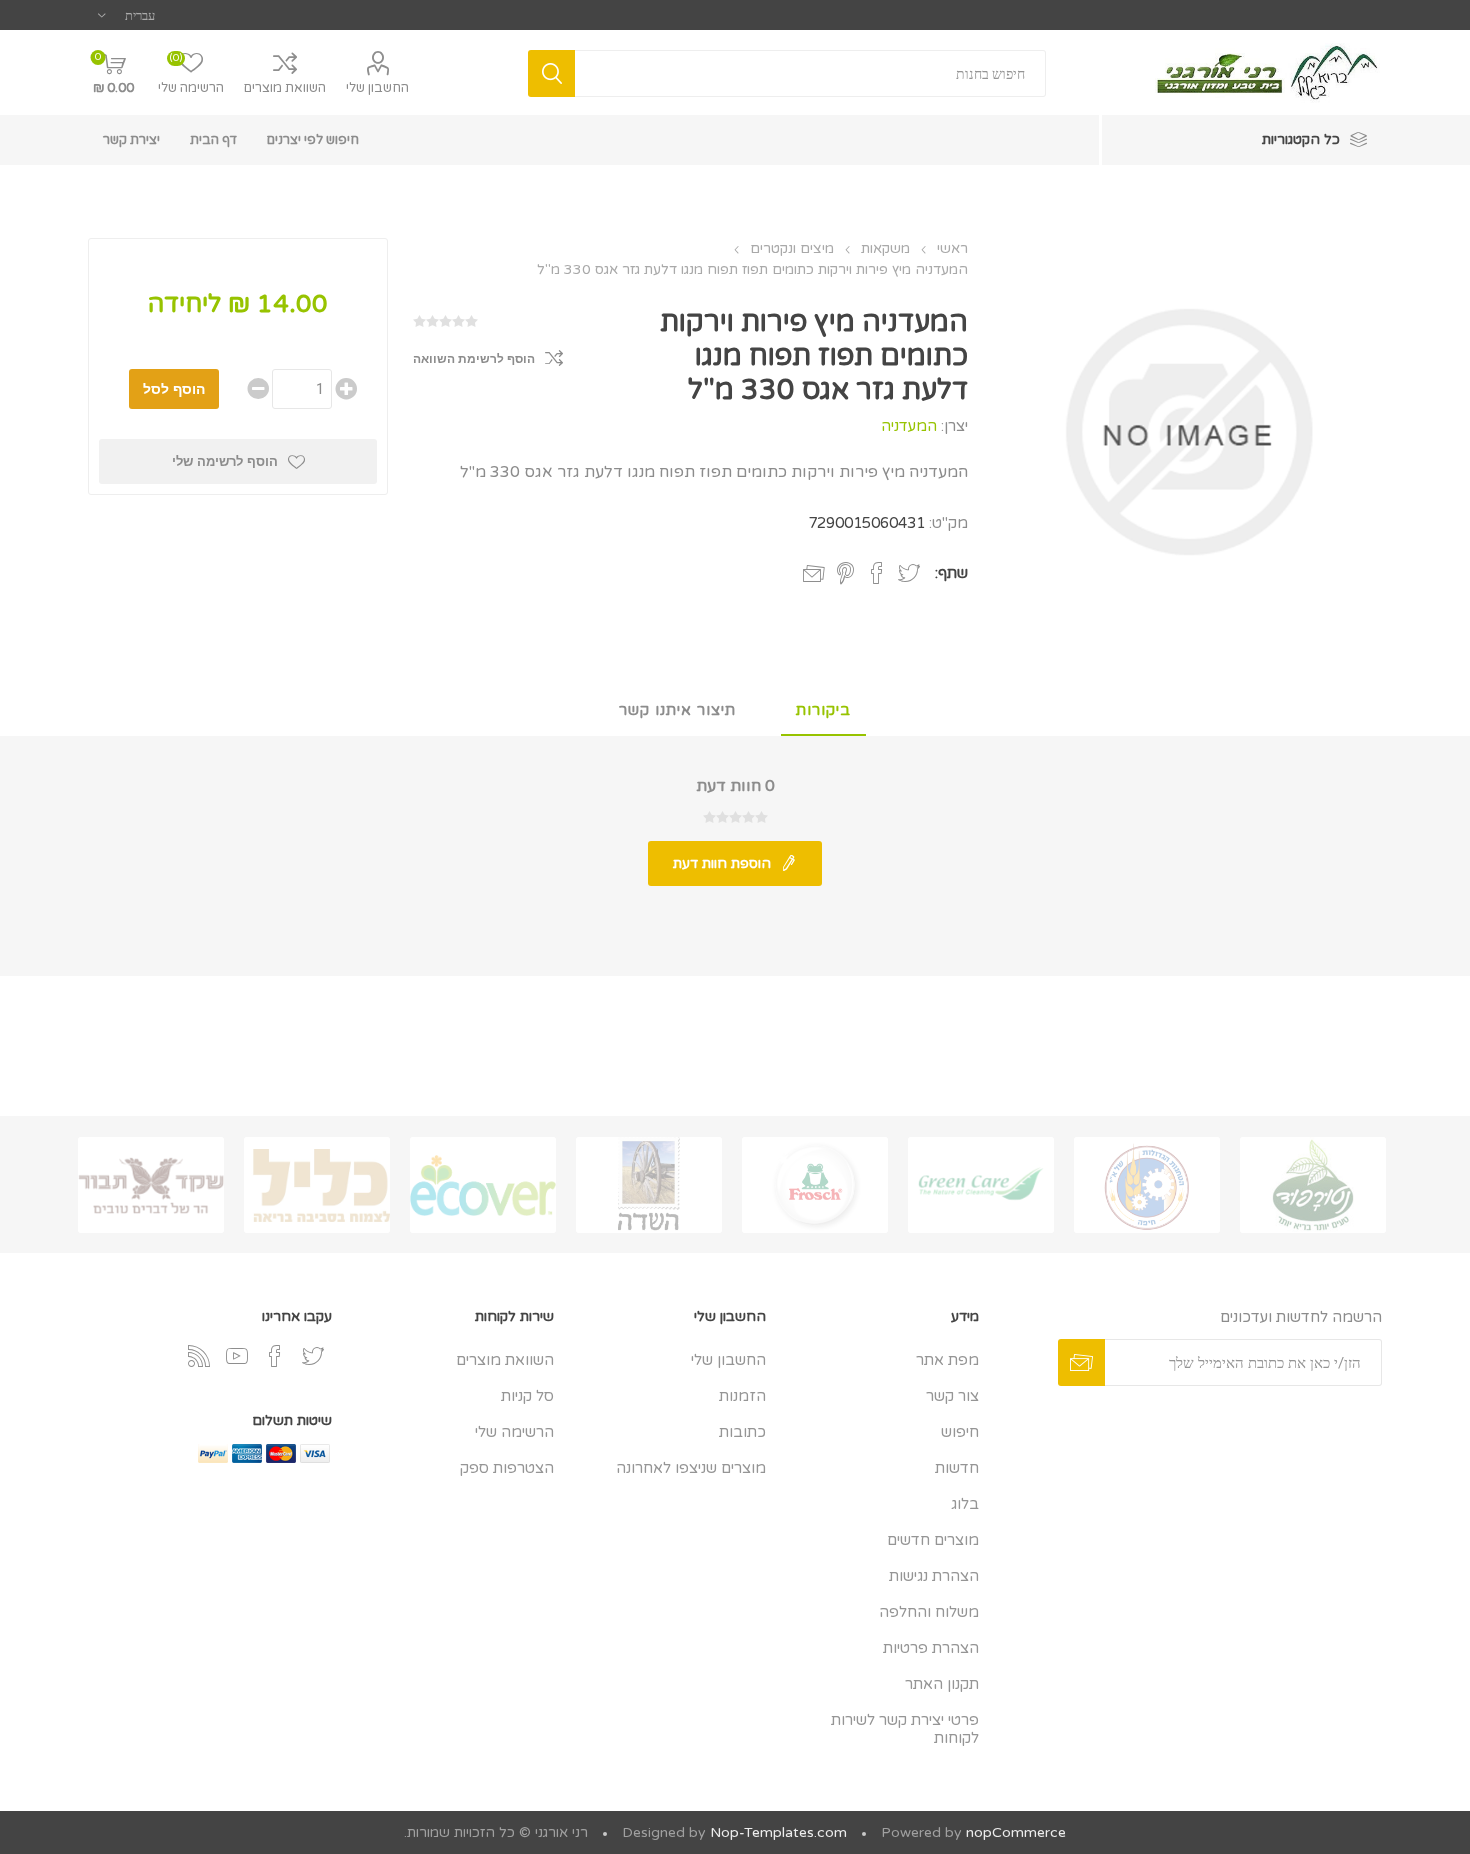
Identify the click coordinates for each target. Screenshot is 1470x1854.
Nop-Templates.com (778, 1832)
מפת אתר (947, 1360)
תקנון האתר (942, 1684)
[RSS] (199, 1356)
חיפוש (960, 1432)
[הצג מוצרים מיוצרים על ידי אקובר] (483, 1185)
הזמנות (742, 1396)
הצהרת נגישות (934, 1576)
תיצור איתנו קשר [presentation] (677, 710)
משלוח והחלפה (929, 1612)
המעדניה (909, 426)
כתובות (742, 1432)
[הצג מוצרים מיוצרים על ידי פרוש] (815, 1185)
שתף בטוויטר (909, 573)
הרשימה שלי (514, 1432)
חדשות (957, 1468)
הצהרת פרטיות (931, 1648)
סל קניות (527, 1396)
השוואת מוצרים (285, 88)
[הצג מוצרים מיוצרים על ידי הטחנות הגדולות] (1147, 1185)
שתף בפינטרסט (845, 573)
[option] (1313, 1185)
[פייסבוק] (275, 1356)
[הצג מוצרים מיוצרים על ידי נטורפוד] (1313, 1185)
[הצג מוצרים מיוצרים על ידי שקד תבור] (151, 1185)
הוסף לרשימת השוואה (474, 359)
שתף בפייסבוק (877, 573)
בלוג (965, 1504)
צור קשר (952, 1396)
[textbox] (810, 73)
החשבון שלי (377, 88)
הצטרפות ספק (507, 1468)
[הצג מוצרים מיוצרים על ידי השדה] (649, 1185)
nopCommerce (1016, 1832)
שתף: (951, 573)
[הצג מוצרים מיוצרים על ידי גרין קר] (981, 1185)
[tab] (823, 711)
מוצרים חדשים (933, 1540)
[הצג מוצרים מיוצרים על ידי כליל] (317, 1185)
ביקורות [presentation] (823, 710)
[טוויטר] (313, 1356)
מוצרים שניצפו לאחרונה (691, 1468)
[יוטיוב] (237, 1356)
